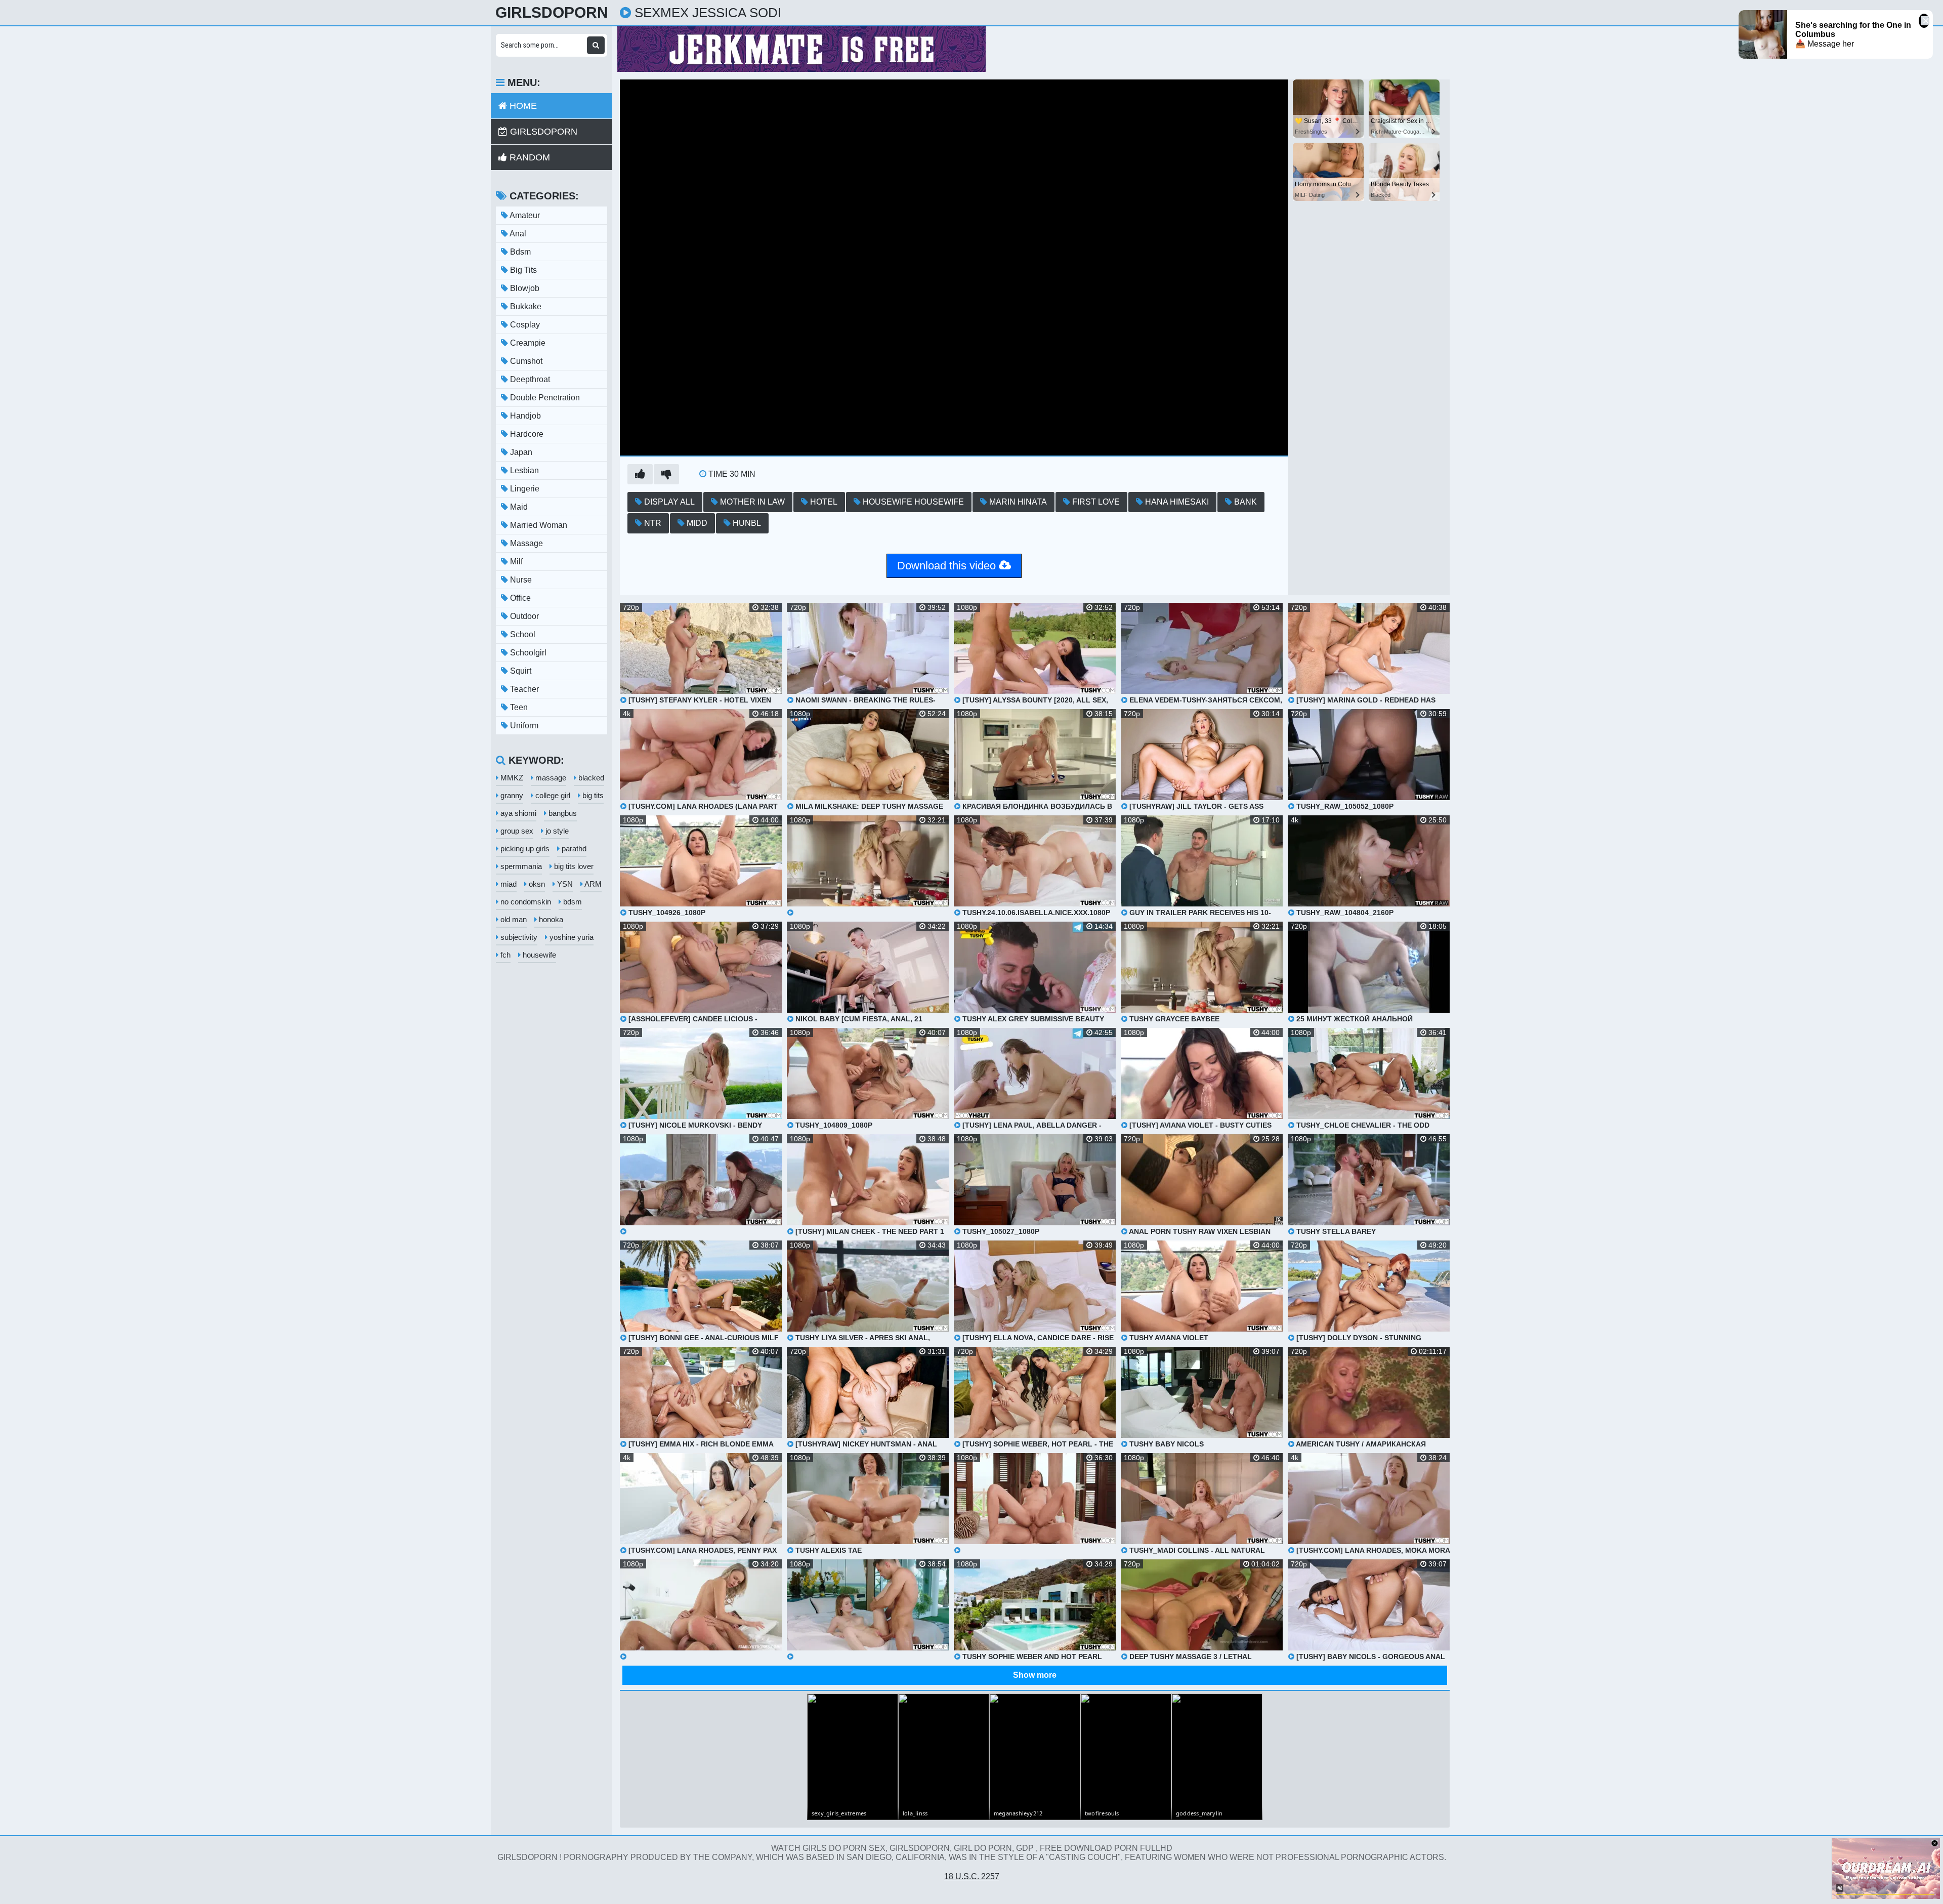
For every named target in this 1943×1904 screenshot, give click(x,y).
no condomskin (525, 902)
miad (508, 884)
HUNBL (746, 523)
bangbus (562, 813)
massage (550, 778)
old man (513, 919)
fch (504, 955)
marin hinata (1017, 502)
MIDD (696, 523)
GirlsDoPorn (552, 13)
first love (1095, 502)
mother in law (751, 502)
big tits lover (573, 866)
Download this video (948, 566)
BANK (1244, 502)
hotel (823, 502)
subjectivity (518, 937)
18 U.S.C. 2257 (972, 1876)
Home (522, 106)
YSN (564, 884)
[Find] (596, 45)
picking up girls (524, 848)
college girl (552, 795)
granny (511, 795)
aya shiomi (517, 813)
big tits (592, 795)
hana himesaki (1176, 502)
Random (529, 157)
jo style (556, 831)
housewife (538, 955)
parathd (573, 848)
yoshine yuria (571, 937)
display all (668, 502)
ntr (652, 523)
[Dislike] (666, 474)
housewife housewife (912, 502)
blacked (590, 778)
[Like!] (640, 474)
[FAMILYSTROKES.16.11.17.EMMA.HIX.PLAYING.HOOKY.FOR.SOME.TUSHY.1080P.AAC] (701, 1610)
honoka (550, 919)
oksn (536, 884)
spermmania (520, 866)
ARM (592, 884)
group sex (516, 831)
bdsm (572, 902)
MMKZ (511, 778)
